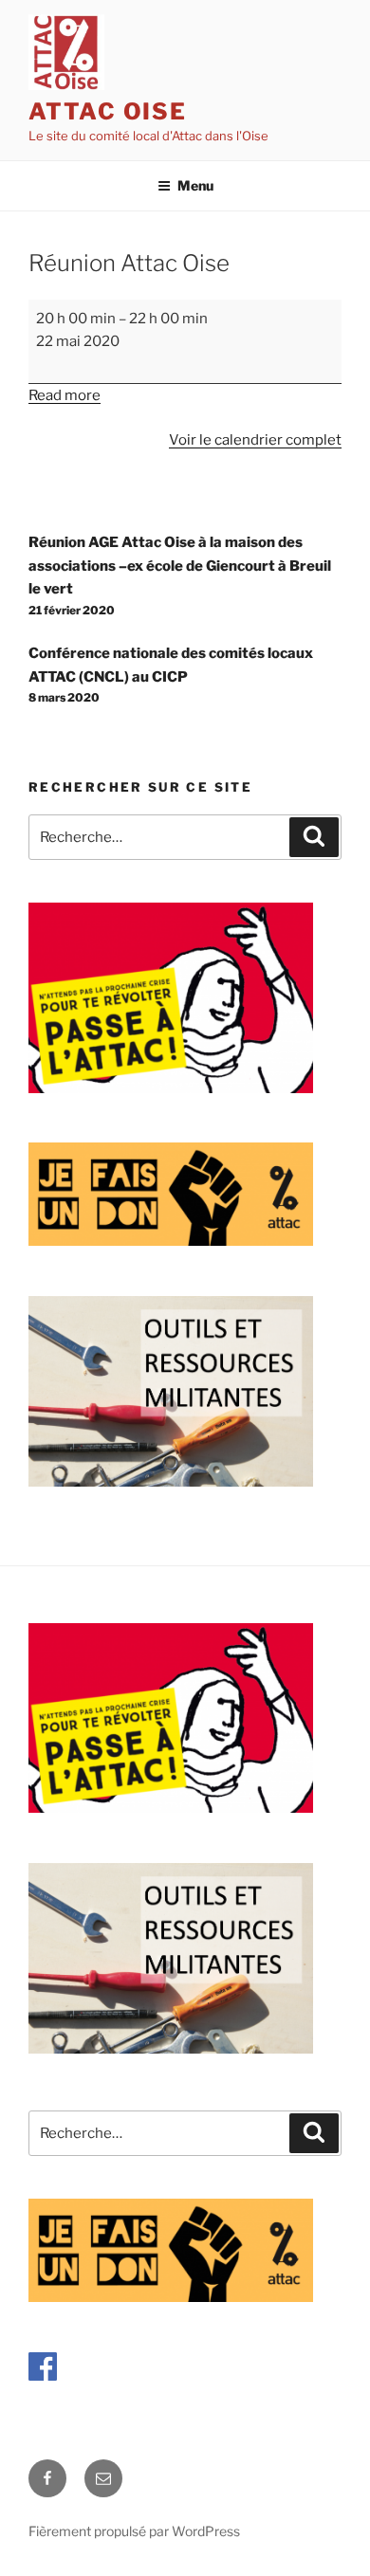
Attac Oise (108, 111)
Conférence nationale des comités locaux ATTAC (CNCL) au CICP (171, 675)
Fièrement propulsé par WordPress (134, 2531)
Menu (195, 185)
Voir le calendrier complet (255, 440)
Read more (65, 395)
